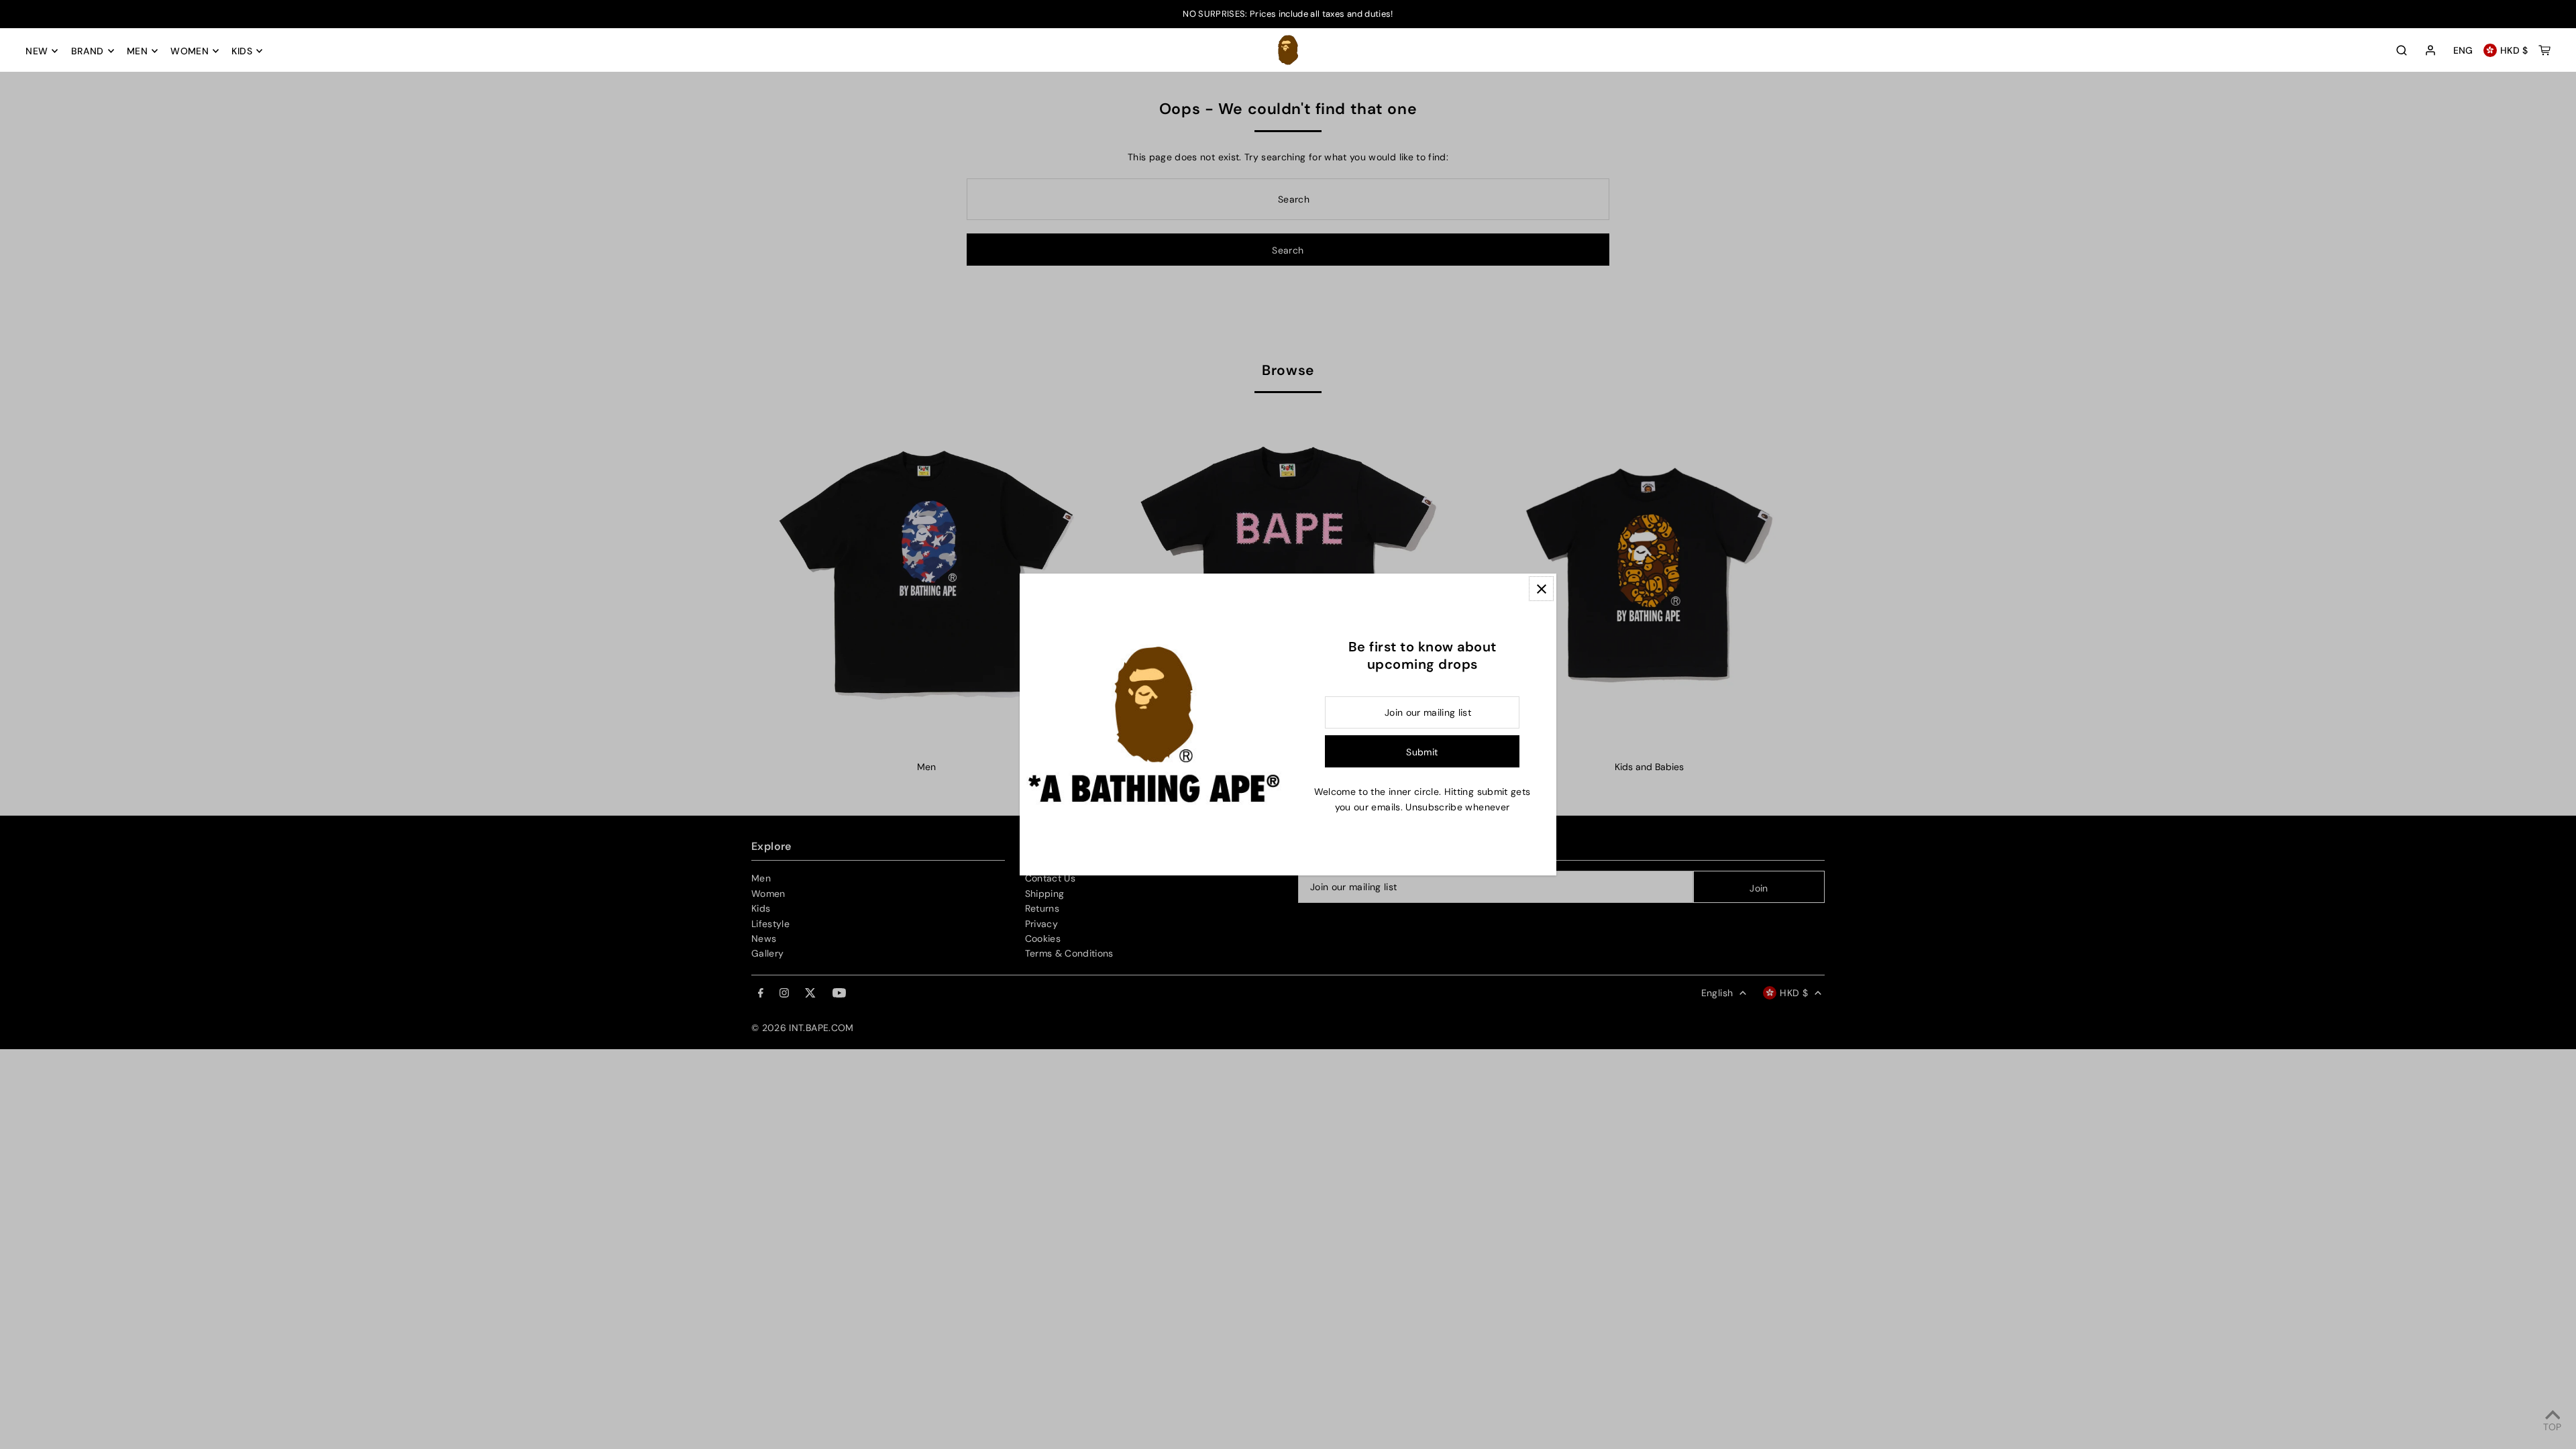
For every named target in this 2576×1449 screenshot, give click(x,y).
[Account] (2430, 51)
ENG (2463, 50)
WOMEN (190, 51)
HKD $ (2514, 50)
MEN (137, 51)
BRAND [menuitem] (88, 51)
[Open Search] (2402, 50)
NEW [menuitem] (37, 51)
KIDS (241, 51)
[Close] (1541, 589)
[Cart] (2544, 50)
